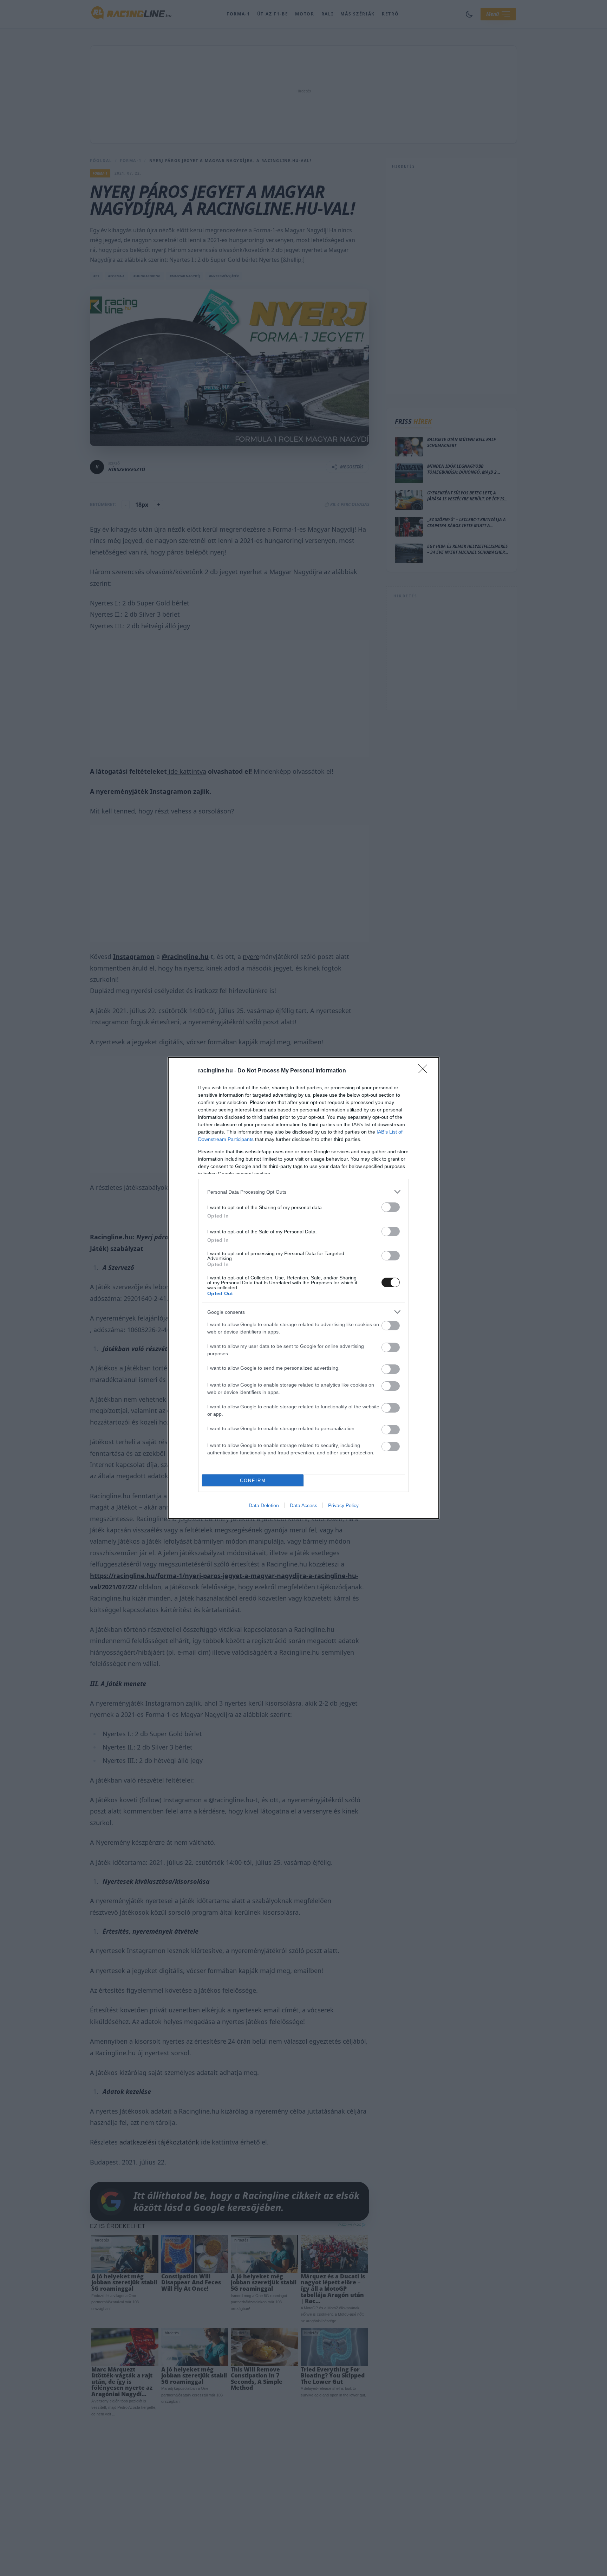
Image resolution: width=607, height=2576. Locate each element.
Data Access (303, 1505)
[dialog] (303, 1288)
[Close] (425, 1071)
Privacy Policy (343, 1505)
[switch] (391, 1207)
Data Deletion (264, 1505)
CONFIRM (253, 1481)
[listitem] (303, 1192)
